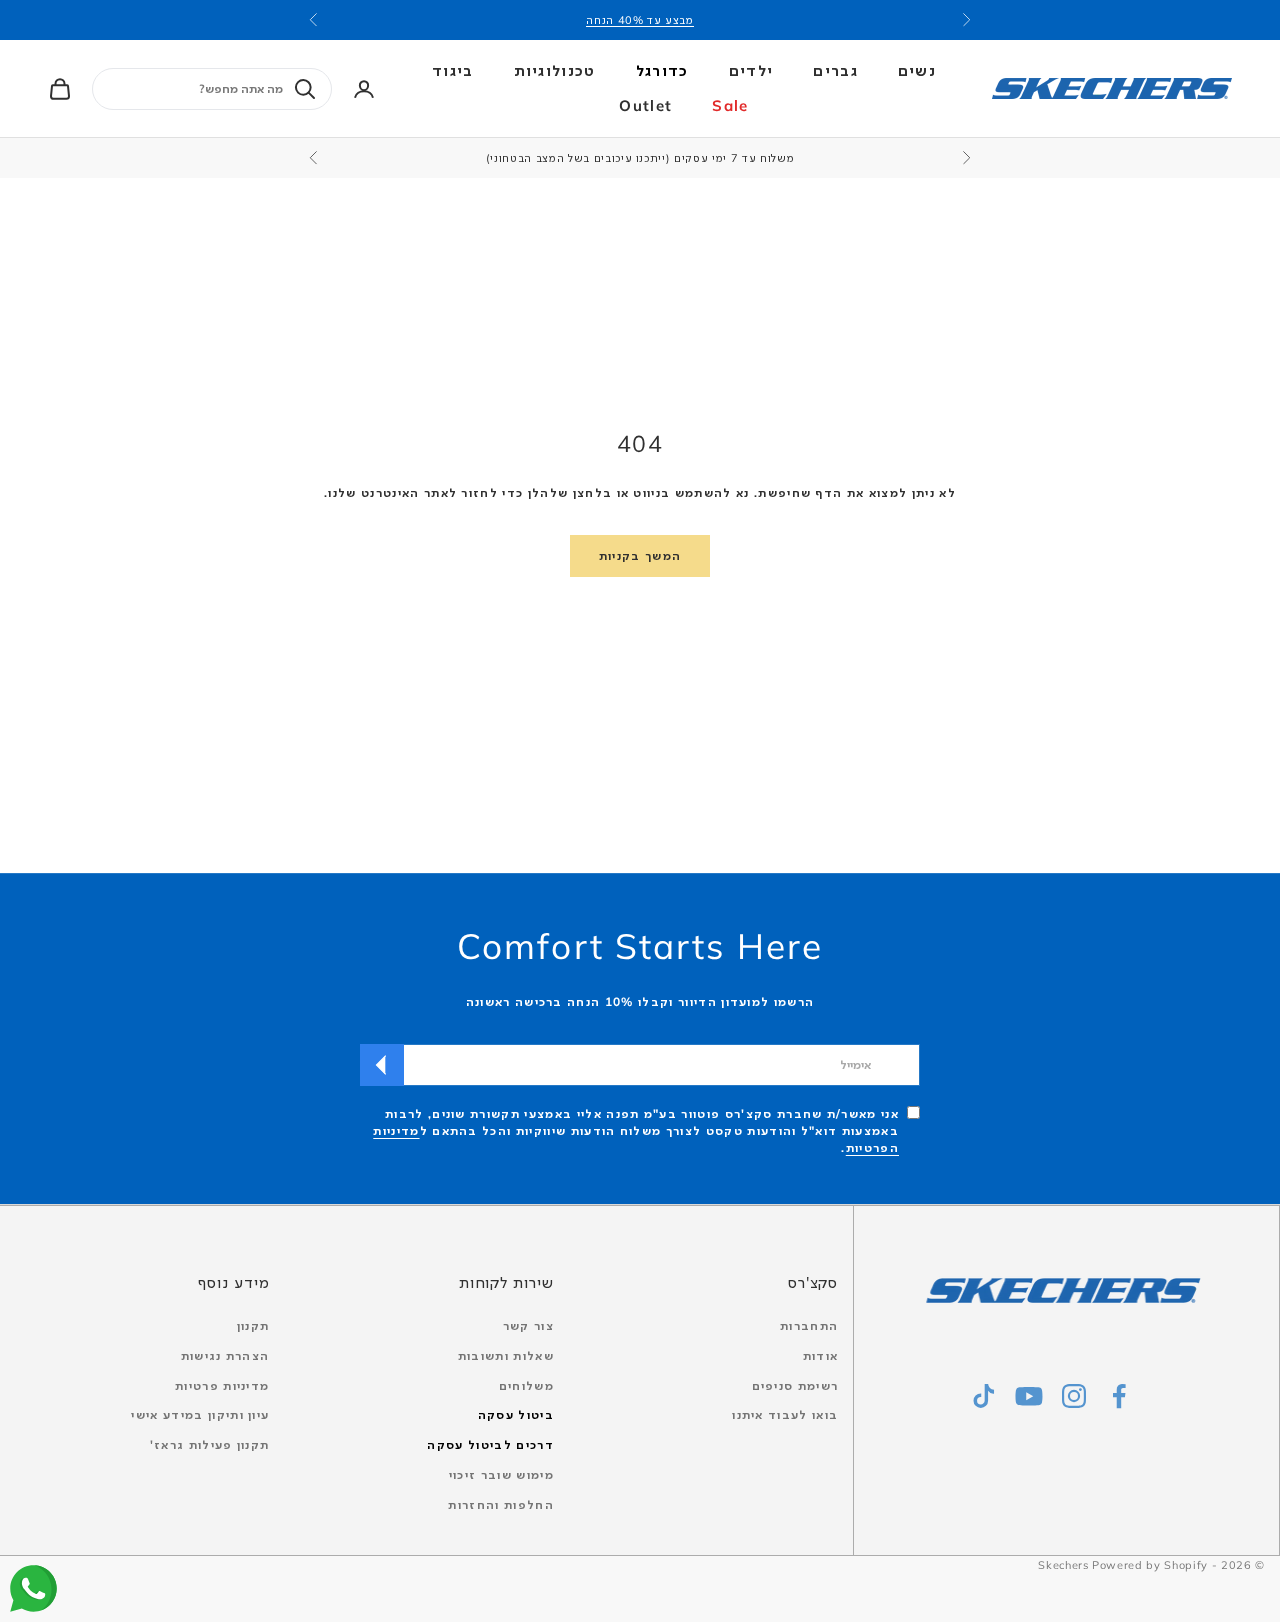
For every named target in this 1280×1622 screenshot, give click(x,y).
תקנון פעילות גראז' (210, 1444)
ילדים (751, 70)
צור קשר (528, 1325)
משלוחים (526, 1385)
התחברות (809, 1325)
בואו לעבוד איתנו (785, 1414)
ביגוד (453, 70)
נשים (917, 70)
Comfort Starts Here (640, 946)
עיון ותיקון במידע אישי (200, 1414)
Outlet (645, 105)
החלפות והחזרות (500, 1504)
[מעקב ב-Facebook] (1119, 1396)
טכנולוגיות (555, 70)
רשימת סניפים (795, 1385)
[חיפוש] (305, 89)
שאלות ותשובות (506, 1355)
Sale (730, 105)
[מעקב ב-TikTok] (984, 1396)
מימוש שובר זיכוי (501, 1474)
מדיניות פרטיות (222, 1385)
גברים (835, 70)
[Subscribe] (382, 1065)
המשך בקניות (640, 555)
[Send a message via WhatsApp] (33, 1588)
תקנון (253, 1325)
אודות (821, 1355)
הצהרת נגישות (225, 1355)
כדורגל (662, 70)
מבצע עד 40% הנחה (640, 20)
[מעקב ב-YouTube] (1029, 1396)
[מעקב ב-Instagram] (1074, 1396)
